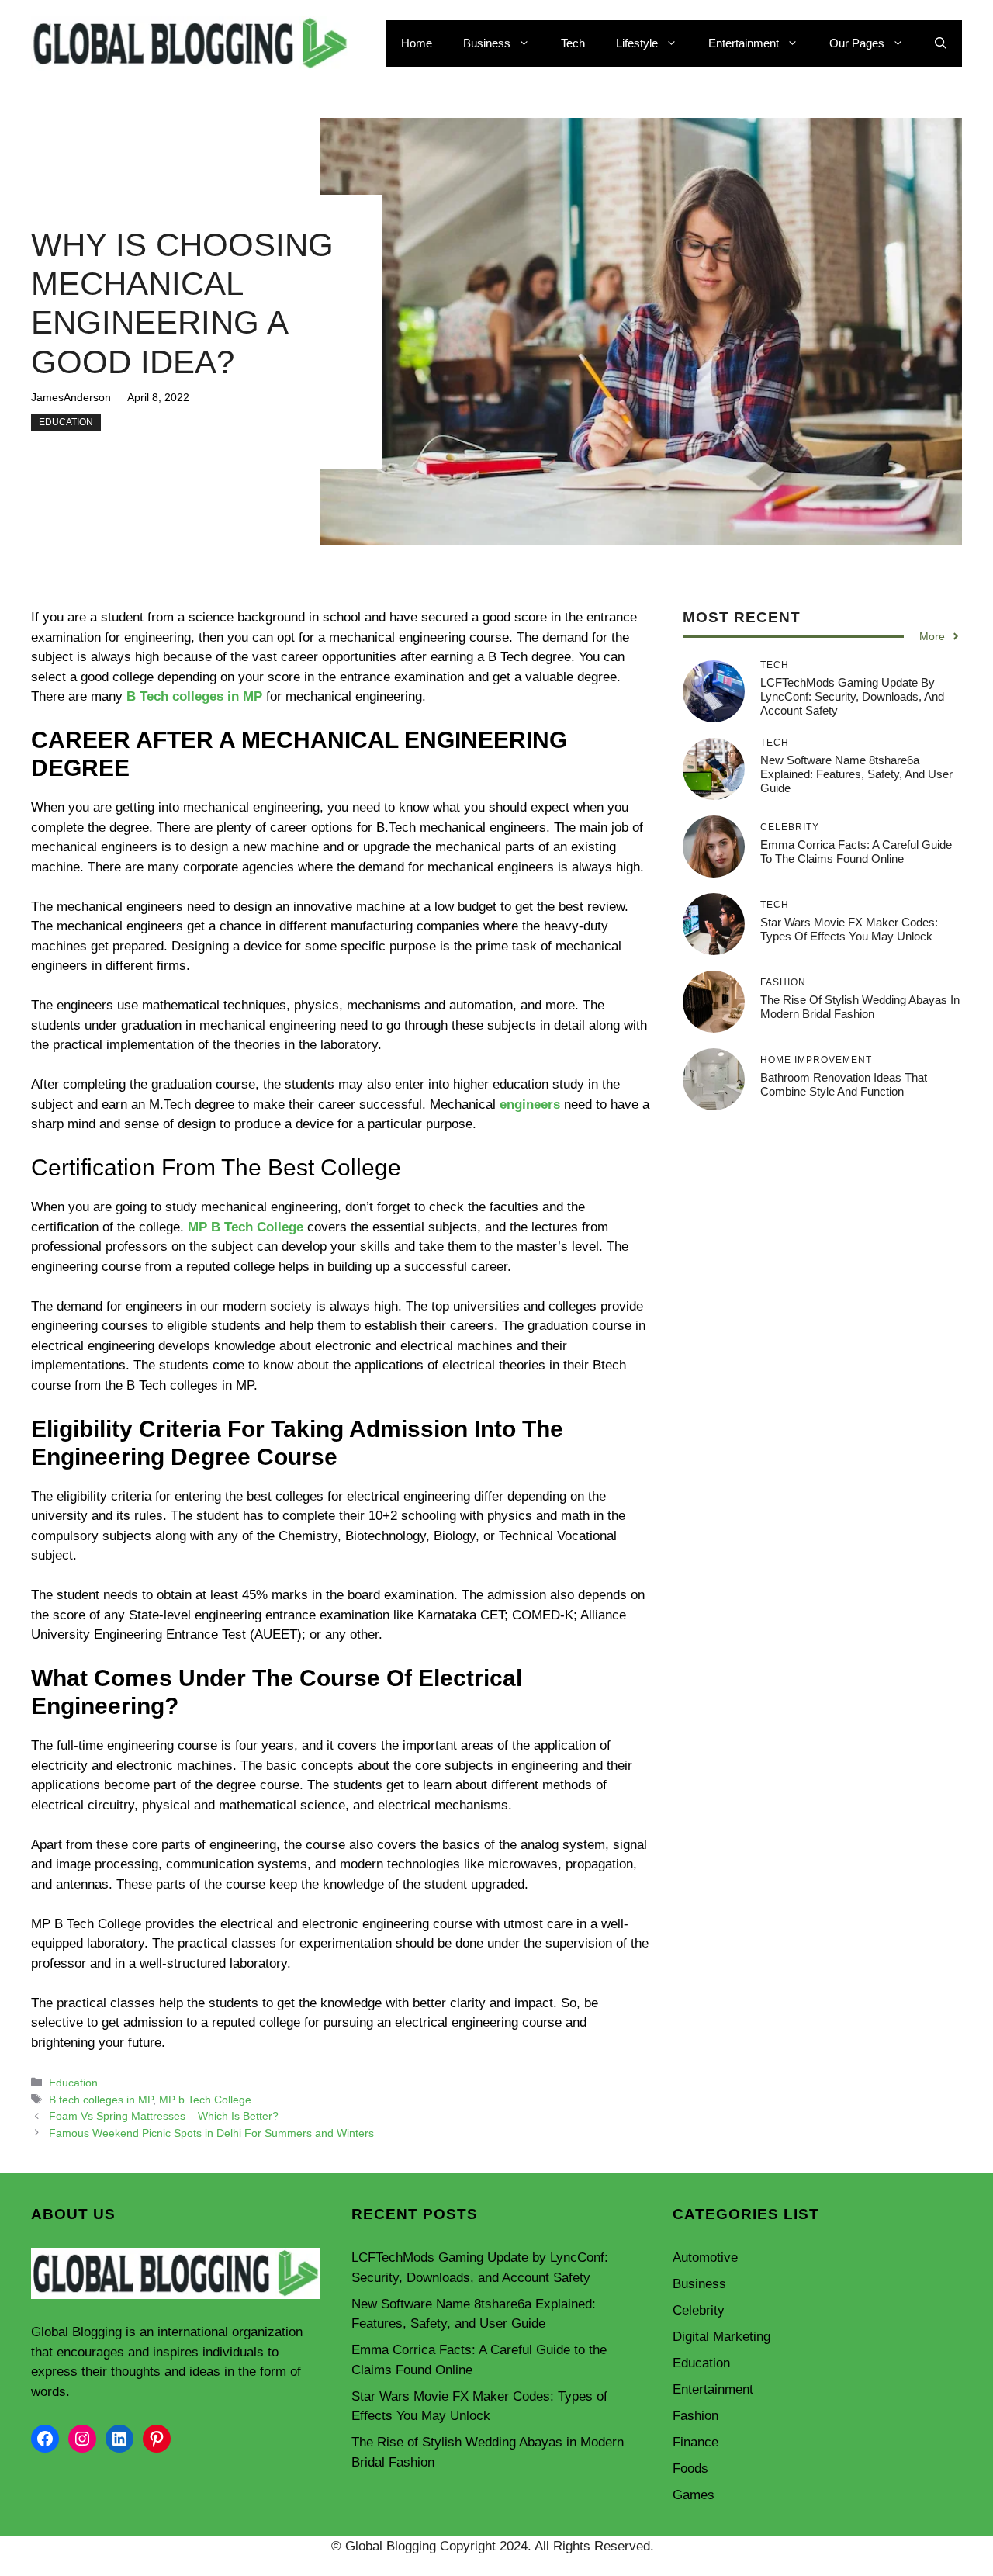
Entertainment (744, 43)
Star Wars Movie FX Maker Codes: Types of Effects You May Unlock (849, 929)
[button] (941, 43)
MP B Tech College (246, 1227)
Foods (690, 2469)
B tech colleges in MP (101, 2100)
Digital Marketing (721, 2337)
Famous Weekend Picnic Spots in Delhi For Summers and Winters (211, 2133)
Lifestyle (637, 43)
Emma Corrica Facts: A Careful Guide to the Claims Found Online (856, 852)
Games (694, 2495)
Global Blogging (76, 2332)
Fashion (695, 2416)
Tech (573, 43)
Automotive (705, 2257)
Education (66, 422)
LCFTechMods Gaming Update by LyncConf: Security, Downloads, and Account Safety (852, 696)
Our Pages (857, 43)
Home (417, 43)
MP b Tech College (205, 2100)
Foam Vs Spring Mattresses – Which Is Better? (164, 2116)
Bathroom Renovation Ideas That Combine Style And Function (844, 1084)
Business (487, 43)
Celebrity (699, 2310)
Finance (695, 2442)
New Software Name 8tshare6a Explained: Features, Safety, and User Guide (856, 774)
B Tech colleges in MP (194, 696)
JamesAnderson (71, 397)
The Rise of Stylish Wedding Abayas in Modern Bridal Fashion (860, 1007)
